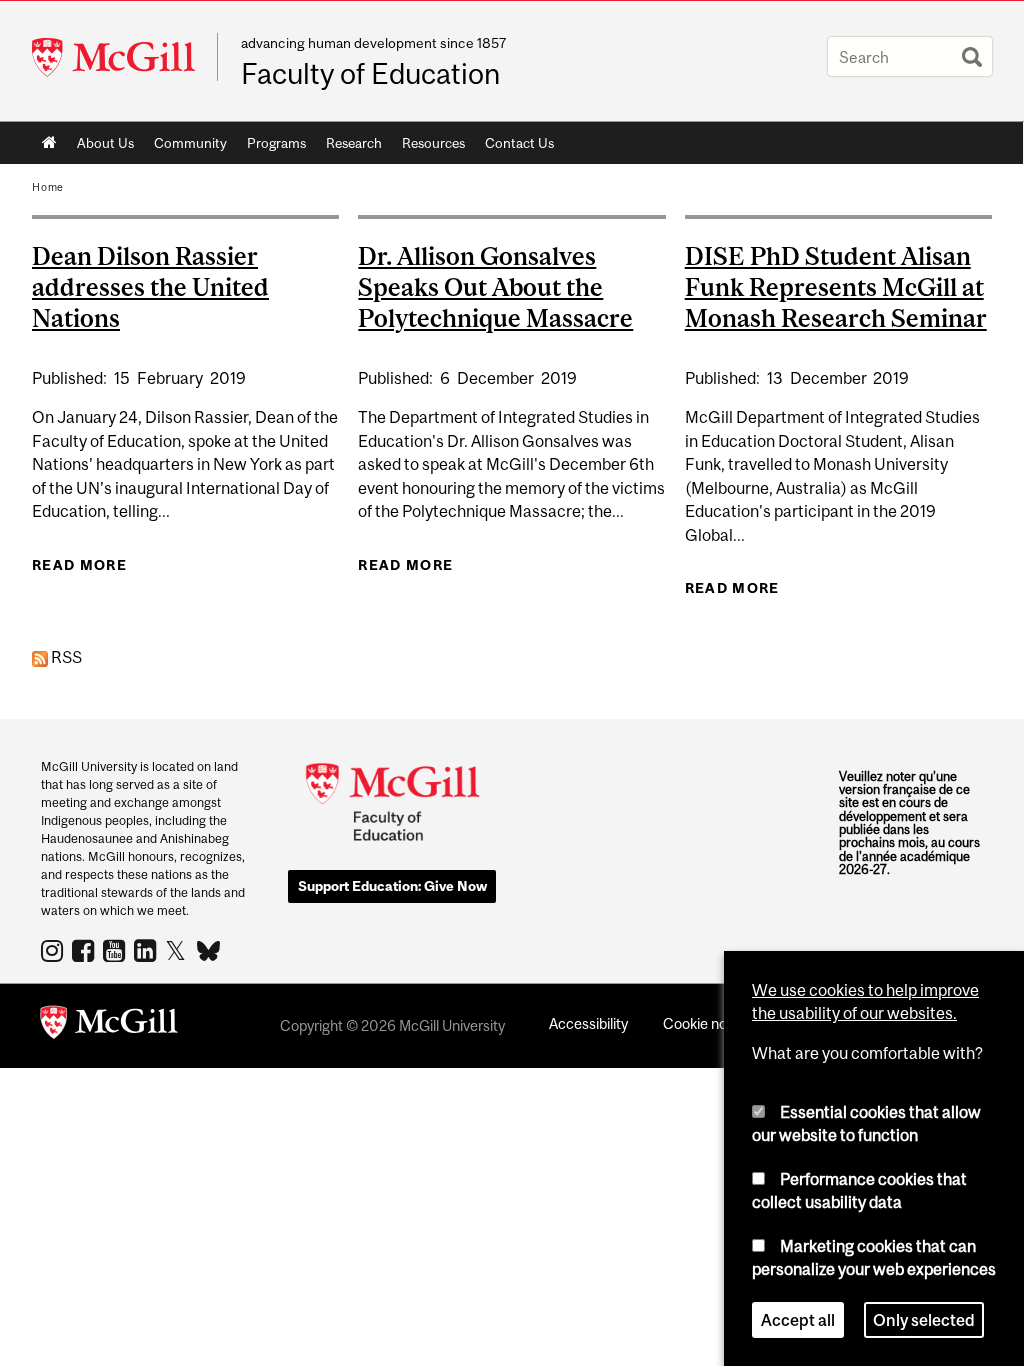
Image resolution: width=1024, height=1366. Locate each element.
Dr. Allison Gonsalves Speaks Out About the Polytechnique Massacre (495, 287)
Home (49, 143)
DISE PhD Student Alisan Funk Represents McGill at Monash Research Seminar (836, 287)
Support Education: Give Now (392, 886)
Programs (271, 147)
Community (185, 147)
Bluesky (209, 949)
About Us (100, 147)
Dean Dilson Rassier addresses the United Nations (150, 287)
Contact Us (519, 143)
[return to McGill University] (109, 1026)
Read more (79, 565)
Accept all (798, 1320)
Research (349, 147)
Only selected (924, 1320)
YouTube (116, 950)
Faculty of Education (370, 74)
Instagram (54, 950)
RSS (65, 657)
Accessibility (588, 1023)
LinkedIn (147, 950)
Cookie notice (707, 1023)
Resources (428, 147)
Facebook (85, 950)
